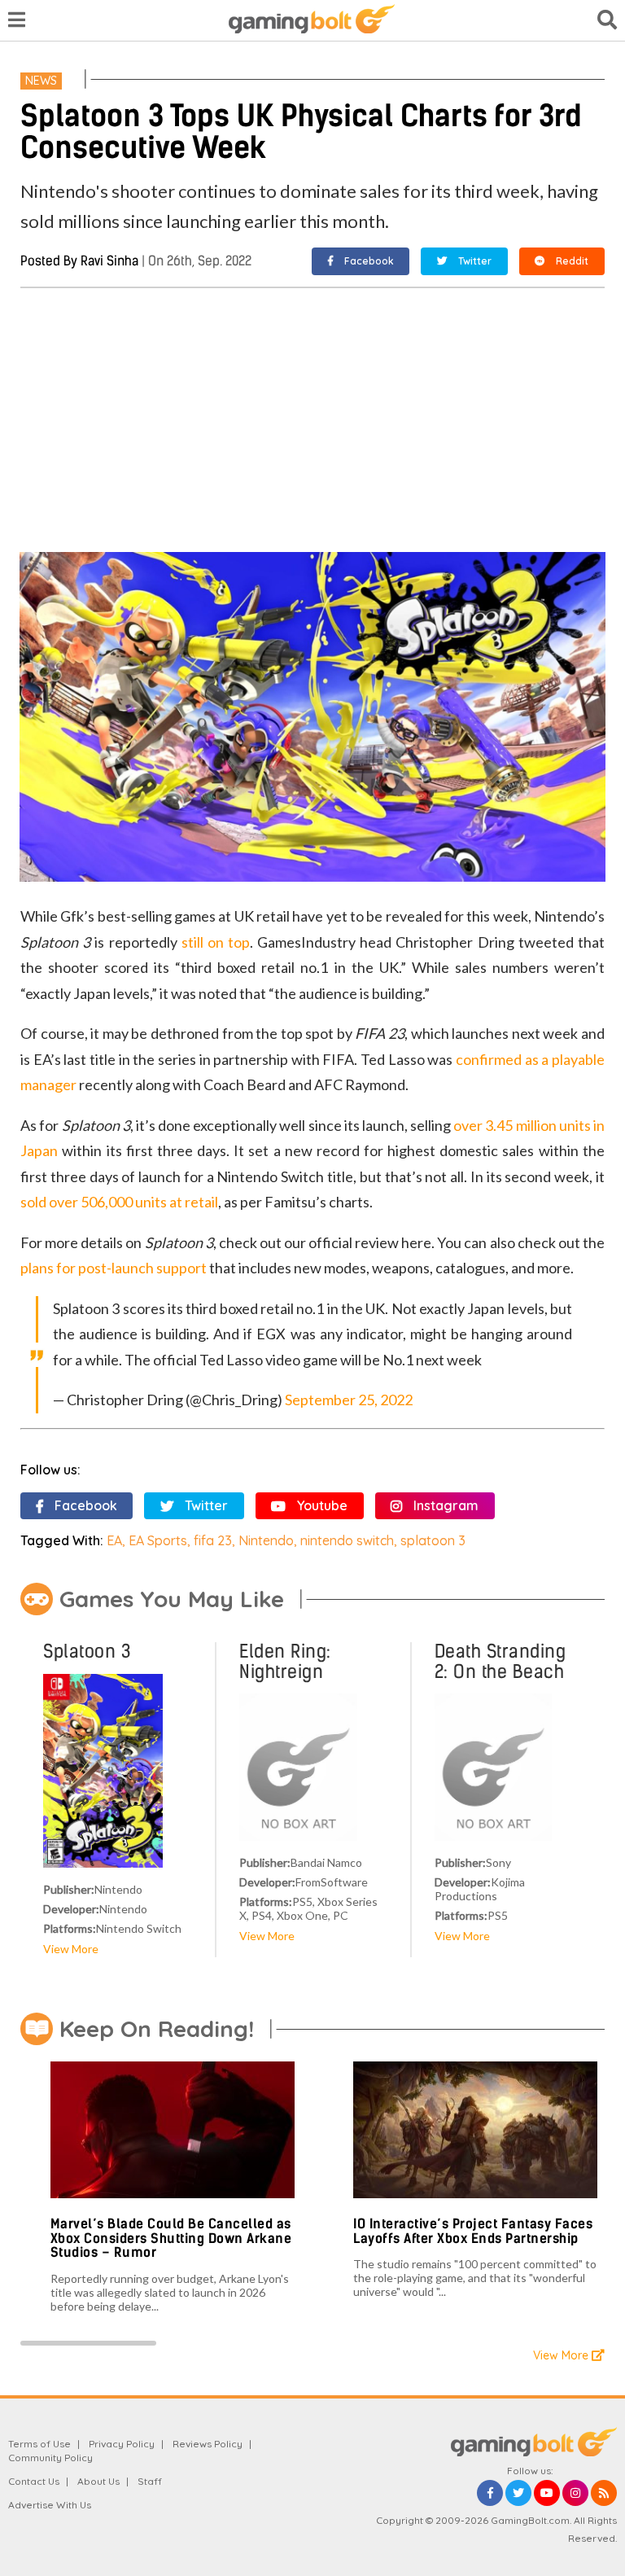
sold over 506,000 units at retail (119, 1202)
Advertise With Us (50, 2505)
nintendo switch (347, 1540)
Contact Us (34, 2481)
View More (71, 1949)
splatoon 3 (433, 1540)
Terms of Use (39, 2444)
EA (114, 1540)
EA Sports (158, 1540)
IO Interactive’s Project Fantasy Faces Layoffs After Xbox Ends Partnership (473, 2231)
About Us (98, 2481)
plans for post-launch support (114, 1268)
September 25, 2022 (349, 1400)
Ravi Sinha (109, 261)
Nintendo (266, 1540)
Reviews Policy (208, 2444)
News (41, 81)
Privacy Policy (122, 2444)
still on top (216, 942)
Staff (150, 2481)
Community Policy (50, 2458)
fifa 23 (213, 1540)
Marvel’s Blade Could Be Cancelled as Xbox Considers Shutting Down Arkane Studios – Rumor (171, 2238)
